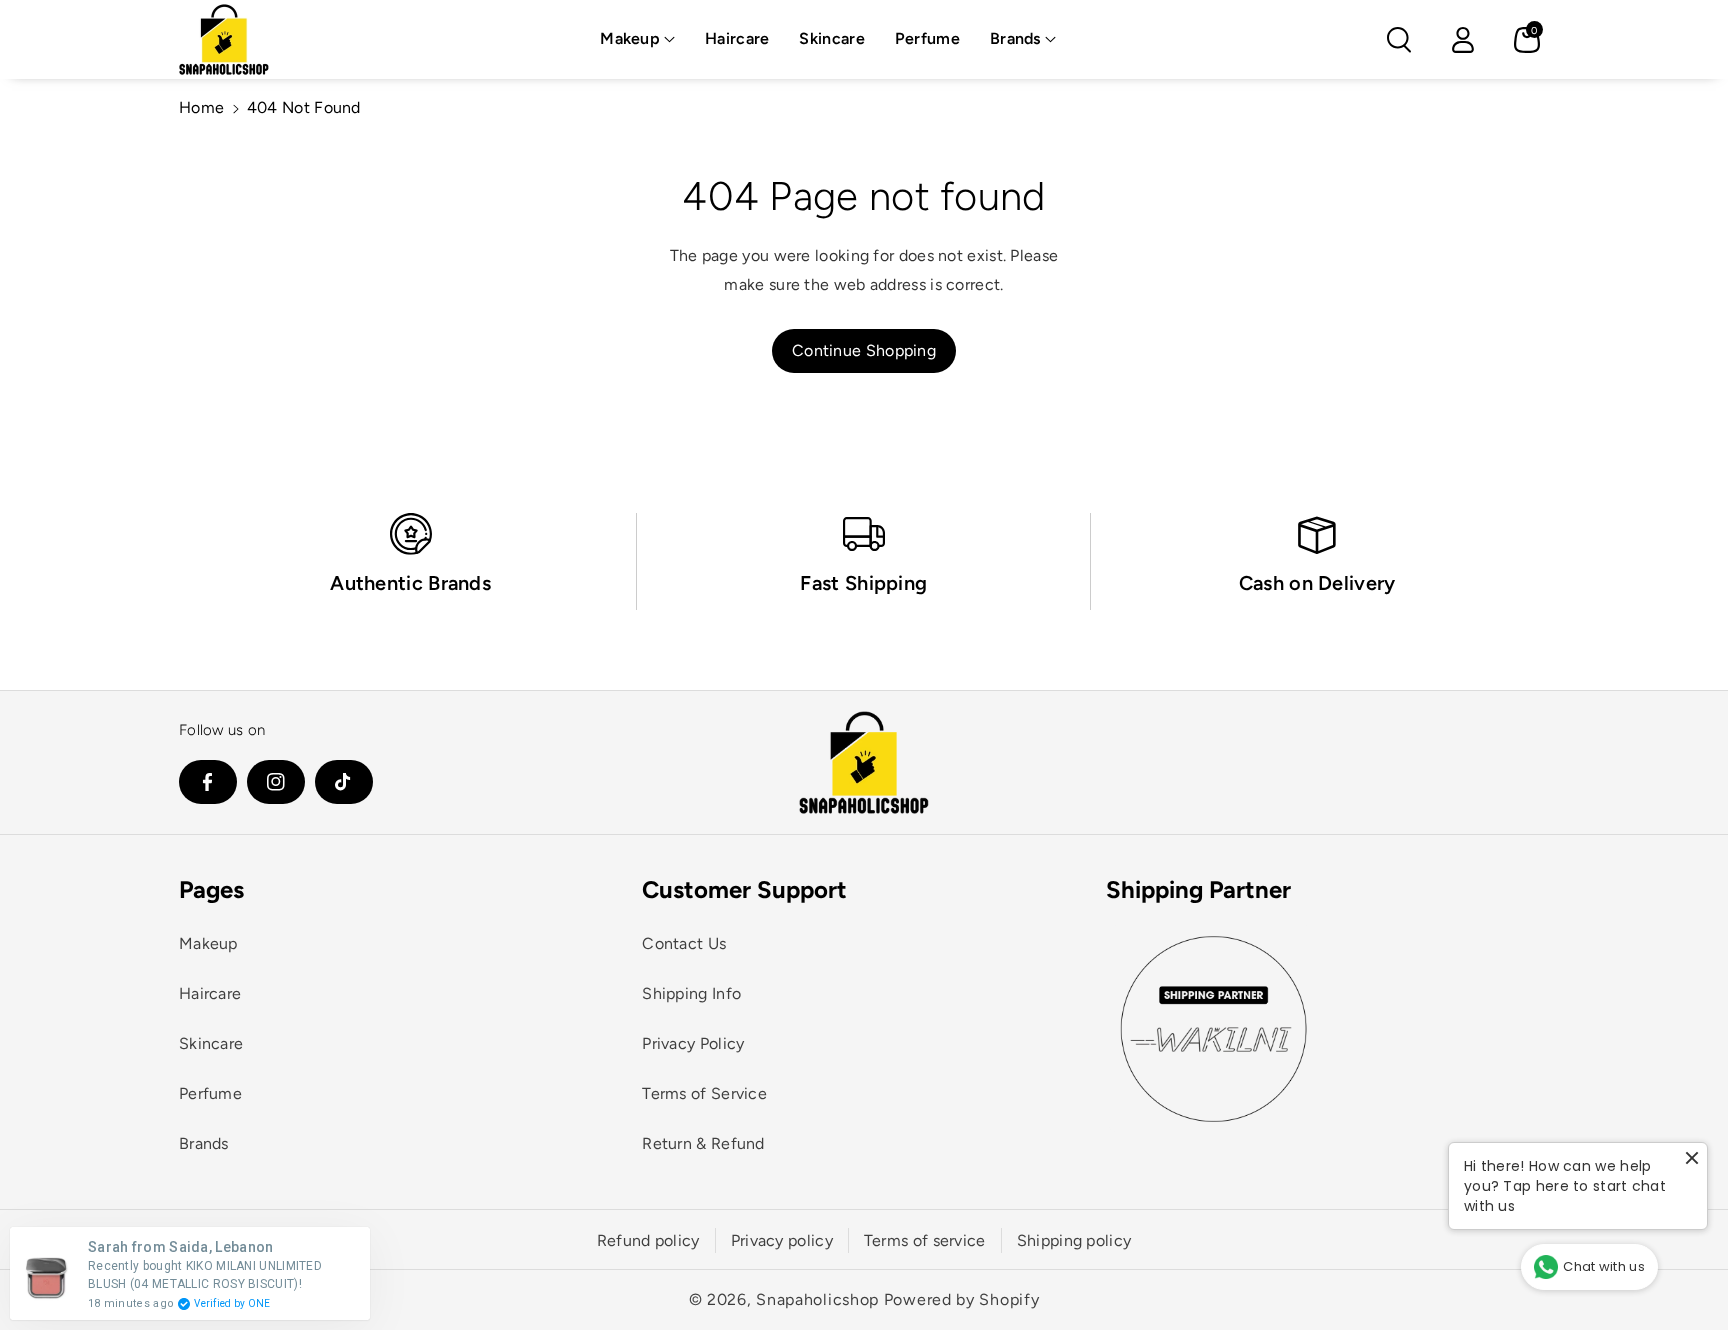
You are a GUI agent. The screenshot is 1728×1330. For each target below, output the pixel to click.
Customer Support (744, 889)
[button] (637, 39)
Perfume (210, 1093)
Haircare (210, 993)
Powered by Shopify (962, 1299)
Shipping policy (1074, 1240)
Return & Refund (703, 1143)
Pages (211, 889)
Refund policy (648, 1240)
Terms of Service (704, 1093)
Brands (1015, 38)
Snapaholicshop (817, 1299)
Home (201, 107)
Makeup (630, 38)
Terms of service (925, 1240)
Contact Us (684, 943)
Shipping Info (691, 993)
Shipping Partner (1198, 889)
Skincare (211, 1043)
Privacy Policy (693, 1043)
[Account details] (1463, 40)
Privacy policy (782, 1240)
